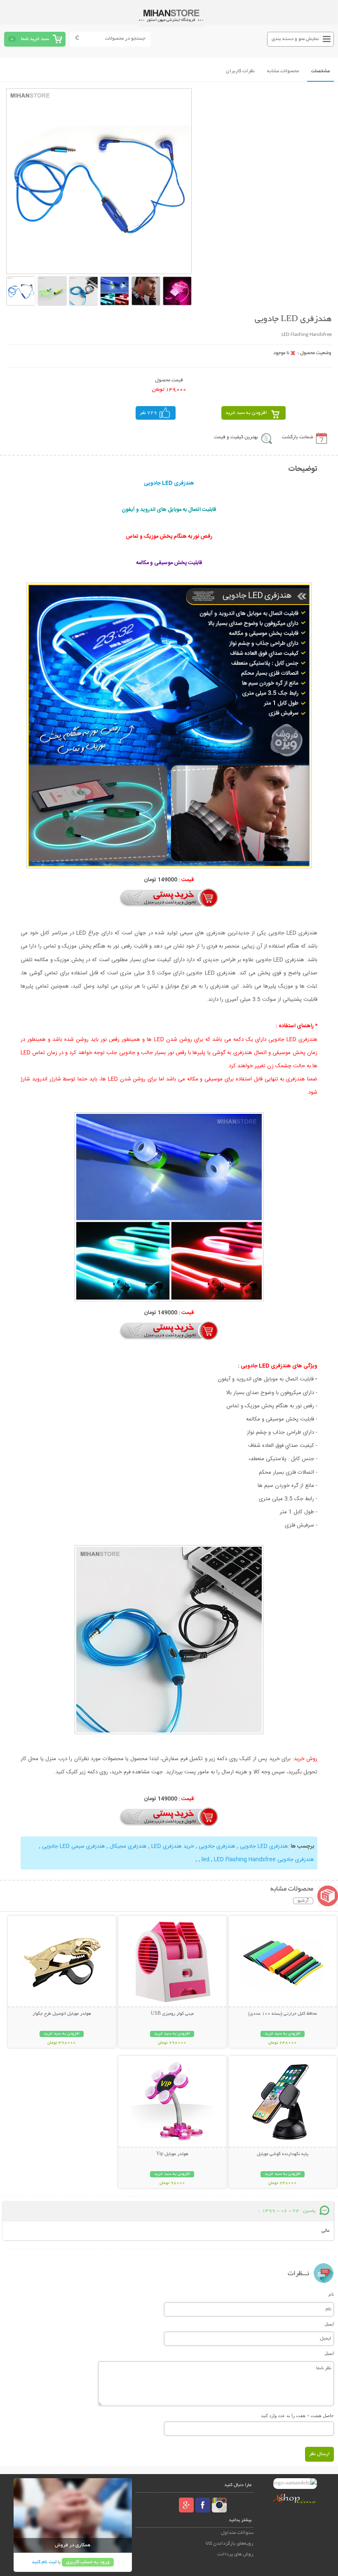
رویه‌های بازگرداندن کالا (230, 2544)
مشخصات (320, 71)
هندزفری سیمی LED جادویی (74, 1846)
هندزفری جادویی (217, 1846)
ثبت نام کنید (44, 2562)
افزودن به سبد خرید (246, 413)
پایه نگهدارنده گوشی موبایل (283, 2154)
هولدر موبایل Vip (172, 2154)
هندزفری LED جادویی (264, 1846)
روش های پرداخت (235, 2554)
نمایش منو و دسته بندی (295, 39)
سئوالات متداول (237, 2533)
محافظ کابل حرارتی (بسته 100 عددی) (283, 2014)
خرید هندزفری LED (173, 1846)
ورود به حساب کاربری (88, 2562)
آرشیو (303, 1901)
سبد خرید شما (35, 39)
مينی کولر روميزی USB (172, 2014)
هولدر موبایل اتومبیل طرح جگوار (62, 2014)
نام (331, 2294)
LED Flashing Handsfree (245, 1860)
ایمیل (329, 2324)
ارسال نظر (319, 2454)
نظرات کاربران (240, 71)
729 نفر (148, 413)
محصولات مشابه (283, 71)
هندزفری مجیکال (128, 1846)
